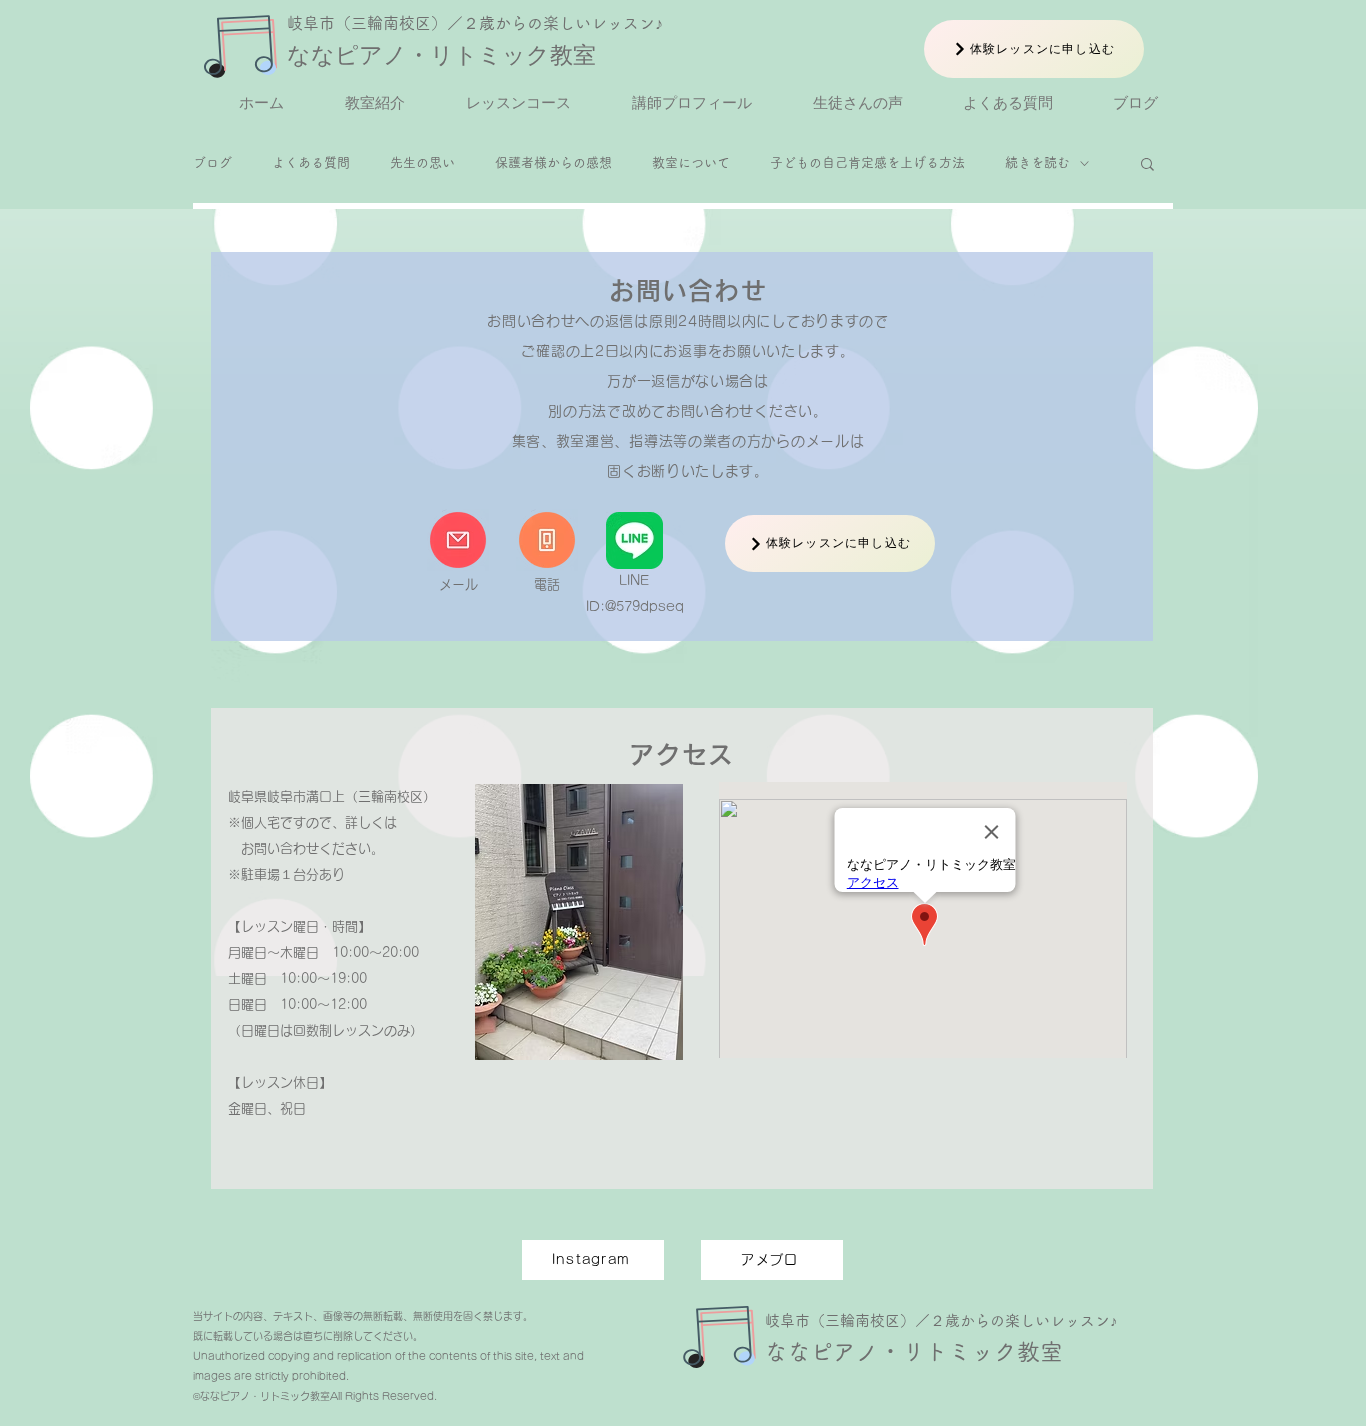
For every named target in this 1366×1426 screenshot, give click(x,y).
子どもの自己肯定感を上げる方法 (867, 162)
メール (458, 584)
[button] (1147, 165)
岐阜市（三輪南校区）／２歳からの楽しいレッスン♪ (475, 23)
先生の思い (422, 162)
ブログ (212, 162)
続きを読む (1037, 162)
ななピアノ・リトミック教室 (441, 55)
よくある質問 (311, 162)
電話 (547, 584)
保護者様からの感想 (553, 162)
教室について (691, 162)
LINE (634, 580)
